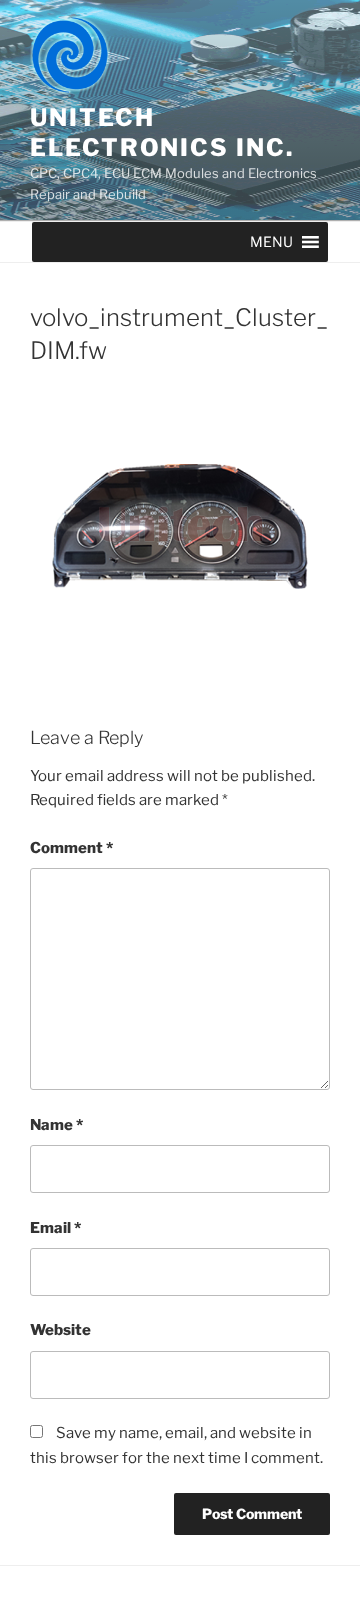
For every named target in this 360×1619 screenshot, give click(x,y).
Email (55, 1228)
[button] (271, 242)
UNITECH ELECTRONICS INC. (162, 132)
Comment (71, 848)
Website (60, 1330)
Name (56, 1125)
